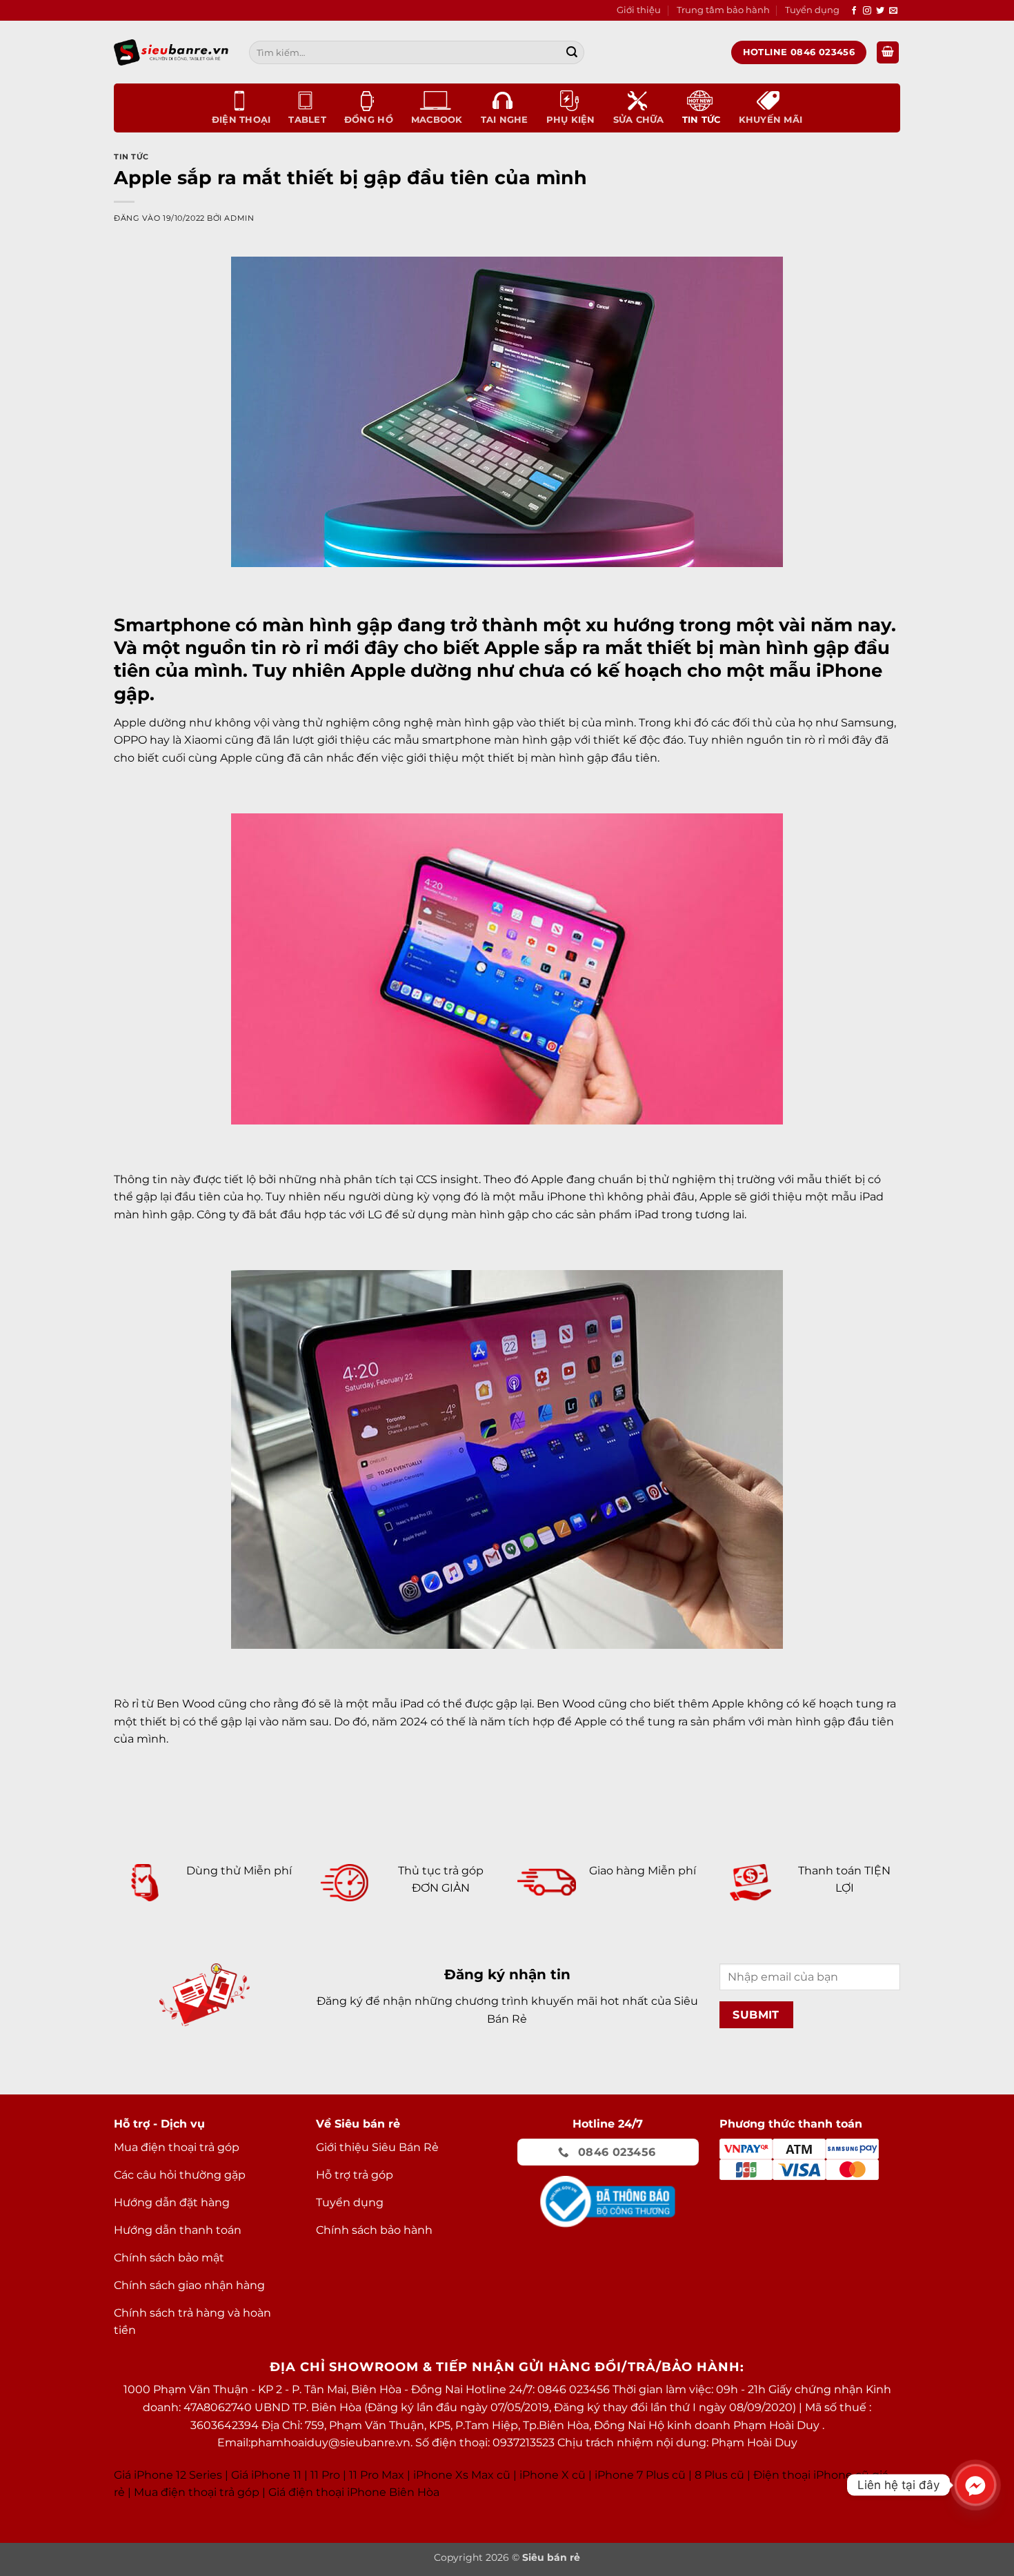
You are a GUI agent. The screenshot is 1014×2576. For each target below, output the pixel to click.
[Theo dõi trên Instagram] (867, 11)
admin (239, 218)
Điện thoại (241, 120)
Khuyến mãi (771, 120)
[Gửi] (572, 52)
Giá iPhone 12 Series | (171, 2475)
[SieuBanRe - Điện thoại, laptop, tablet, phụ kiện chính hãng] (171, 52)
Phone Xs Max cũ (463, 2475)
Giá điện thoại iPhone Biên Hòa (354, 2492)
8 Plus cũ (719, 2475)
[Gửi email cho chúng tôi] (893, 11)
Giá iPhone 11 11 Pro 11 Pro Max (318, 2475)
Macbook (437, 120)
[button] (888, 53)
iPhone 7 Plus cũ (640, 2475)
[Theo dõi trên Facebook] (854, 11)
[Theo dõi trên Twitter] (880, 11)
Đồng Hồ (369, 120)
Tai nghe (505, 120)
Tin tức (702, 120)
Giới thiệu (639, 10)
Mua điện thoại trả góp (197, 2492)
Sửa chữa (639, 120)
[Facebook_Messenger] (975, 2485)
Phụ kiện (571, 120)
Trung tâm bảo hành (723, 10)
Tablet (307, 120)
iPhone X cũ (553, 2475)
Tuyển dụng (812, 10)
